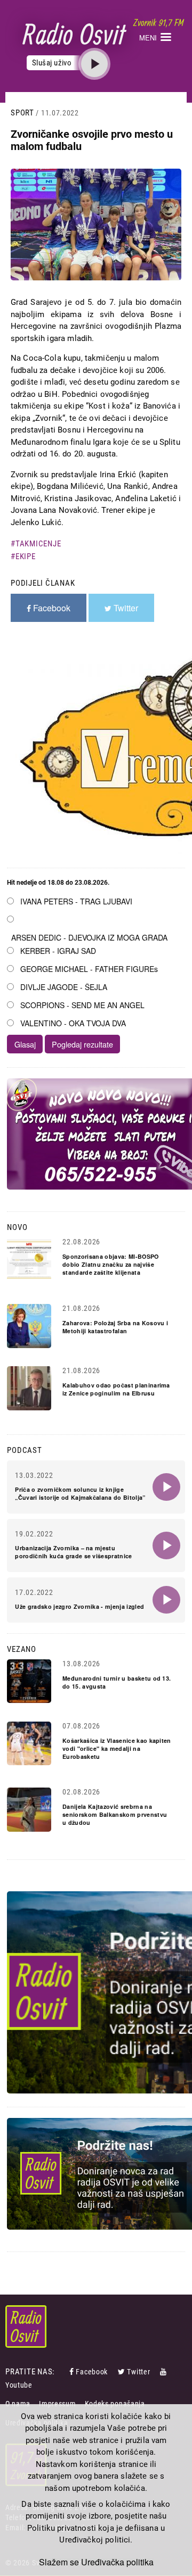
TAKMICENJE (38, 544)
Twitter (138, 2372)
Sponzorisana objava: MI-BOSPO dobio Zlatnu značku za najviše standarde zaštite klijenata (110, 1264)
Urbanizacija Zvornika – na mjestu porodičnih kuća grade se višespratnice (73, 1552)
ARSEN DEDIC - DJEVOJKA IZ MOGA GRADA (89, 937)
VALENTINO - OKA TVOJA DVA (73, 1023)
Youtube (19, 2385)
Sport (22, 113)
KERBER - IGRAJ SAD (58, 951)
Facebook (92, 2372)
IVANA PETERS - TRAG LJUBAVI (76, 901)
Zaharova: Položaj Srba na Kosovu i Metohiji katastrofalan (115, 1327)
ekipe (26, 556)
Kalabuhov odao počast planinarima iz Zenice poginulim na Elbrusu (116, 1389)
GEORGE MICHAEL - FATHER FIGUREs (89, 969)
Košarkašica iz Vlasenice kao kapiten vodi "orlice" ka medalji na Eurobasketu (117, 1748)
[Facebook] (73, 2372)
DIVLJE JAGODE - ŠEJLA (64, 987)
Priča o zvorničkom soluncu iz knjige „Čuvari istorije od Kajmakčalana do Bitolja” (80, 1493)
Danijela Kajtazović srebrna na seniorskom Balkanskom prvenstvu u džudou (115, 1814)
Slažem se (59, 2562)
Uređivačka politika (117, 2562)
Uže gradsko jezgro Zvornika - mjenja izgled (79, 1606)
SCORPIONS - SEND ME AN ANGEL (82, 1005)
